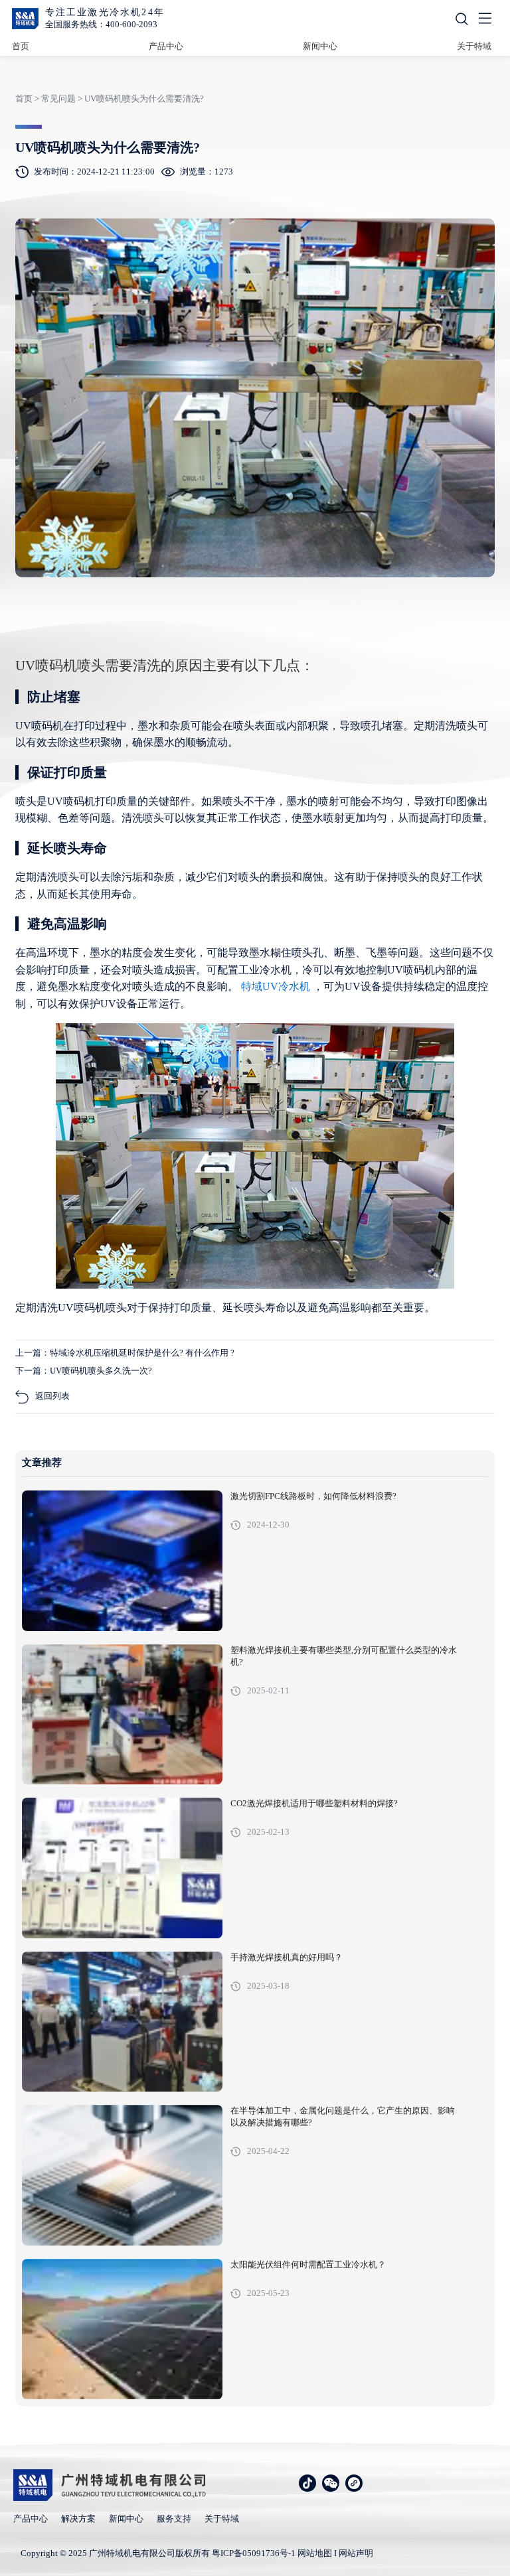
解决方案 (78, 2519)
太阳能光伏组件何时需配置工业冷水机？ (308, 2265)
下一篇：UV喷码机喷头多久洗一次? (84, 1371)
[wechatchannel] (354, 2483)
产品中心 (166, 46)
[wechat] (331, 2483)
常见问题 (58, 99)
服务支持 (174, 2519)
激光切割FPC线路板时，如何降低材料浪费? (313, 1496)
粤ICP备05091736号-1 (254, 2553)
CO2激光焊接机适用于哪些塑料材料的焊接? (314, 1804)
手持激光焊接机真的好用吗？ (287, 1958)
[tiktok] (307, 2483)
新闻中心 (320, 46)
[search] (462, 19)
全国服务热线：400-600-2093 (101, 24)
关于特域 (474, 46)
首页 (21, 46)
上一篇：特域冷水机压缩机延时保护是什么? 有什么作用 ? (125, 1353)
